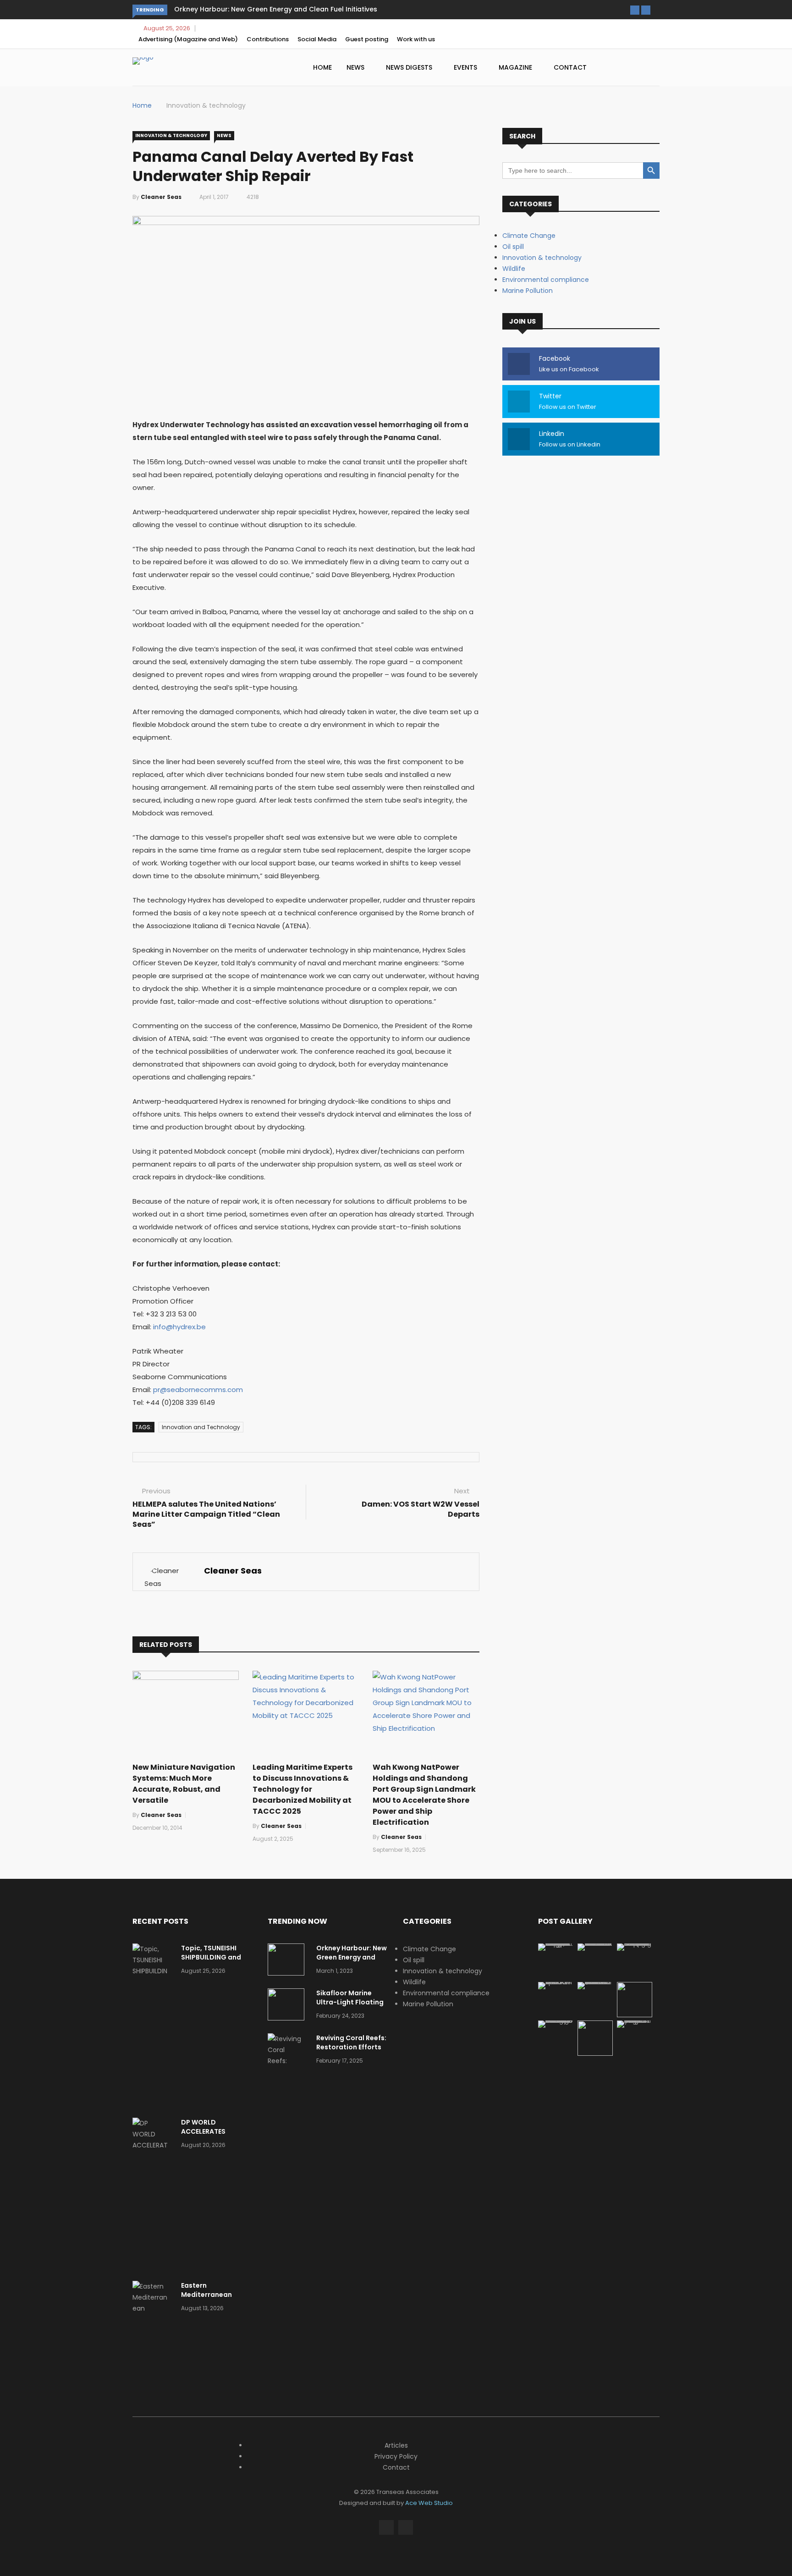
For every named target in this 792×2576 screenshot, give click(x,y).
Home (322, 67)
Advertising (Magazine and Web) (188, 39)
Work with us (416, 39)
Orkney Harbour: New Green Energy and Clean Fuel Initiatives (276, 9)
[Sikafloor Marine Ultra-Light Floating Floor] (288, 2006)
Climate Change (529, 236)
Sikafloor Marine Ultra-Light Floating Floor (350, 2002)
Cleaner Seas (161, 197)
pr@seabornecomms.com (198, 1390)
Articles (396, 2445)
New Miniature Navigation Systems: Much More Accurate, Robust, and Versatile (184, 1784)
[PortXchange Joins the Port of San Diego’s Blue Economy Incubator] (635, 2020)
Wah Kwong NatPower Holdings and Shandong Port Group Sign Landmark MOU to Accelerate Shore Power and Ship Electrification (424, 1795)
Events (466, 67)
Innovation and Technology (201, 1427)
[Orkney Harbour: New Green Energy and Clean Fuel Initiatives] (288, 1961)
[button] (635, 10)
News (356, 67)
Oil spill (513, 247)
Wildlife (514, 269)
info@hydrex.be (179, 1327)
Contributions (268, 39)
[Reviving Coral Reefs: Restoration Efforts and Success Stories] (288, 2072)
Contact (570, 67)
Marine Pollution (528, 291)
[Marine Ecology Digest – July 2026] (595, 2053)
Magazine (516, 67)
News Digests (410, 67)
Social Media (317, 39)
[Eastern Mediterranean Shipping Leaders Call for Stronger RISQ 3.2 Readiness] (153, 2330)
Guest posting (367, 39)
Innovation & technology (206, 105)
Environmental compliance (546, 280)
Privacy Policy (396, 2456)
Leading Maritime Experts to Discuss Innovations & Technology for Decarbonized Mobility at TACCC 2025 (302, 1789)
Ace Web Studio (429, 2503)
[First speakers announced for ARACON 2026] (556, 1982)
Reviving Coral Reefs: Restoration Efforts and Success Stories (351, 2047)
